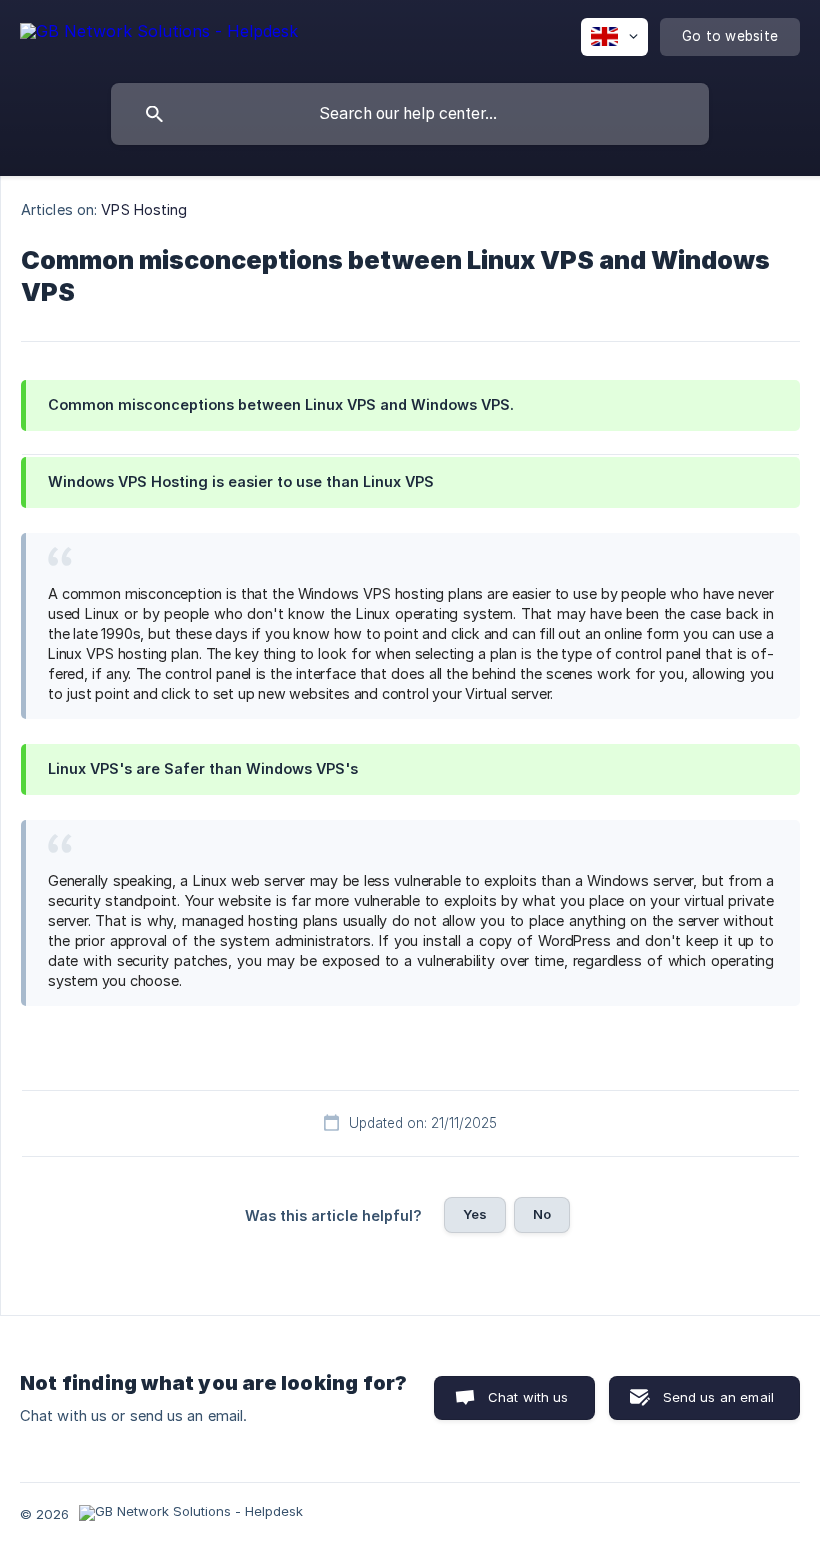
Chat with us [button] (528, 1397)
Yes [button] (475, 1214)
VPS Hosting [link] (144, 209)
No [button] (542, 1214)
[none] (159, 34)
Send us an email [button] (718, 1397)
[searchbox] (410, 114)
